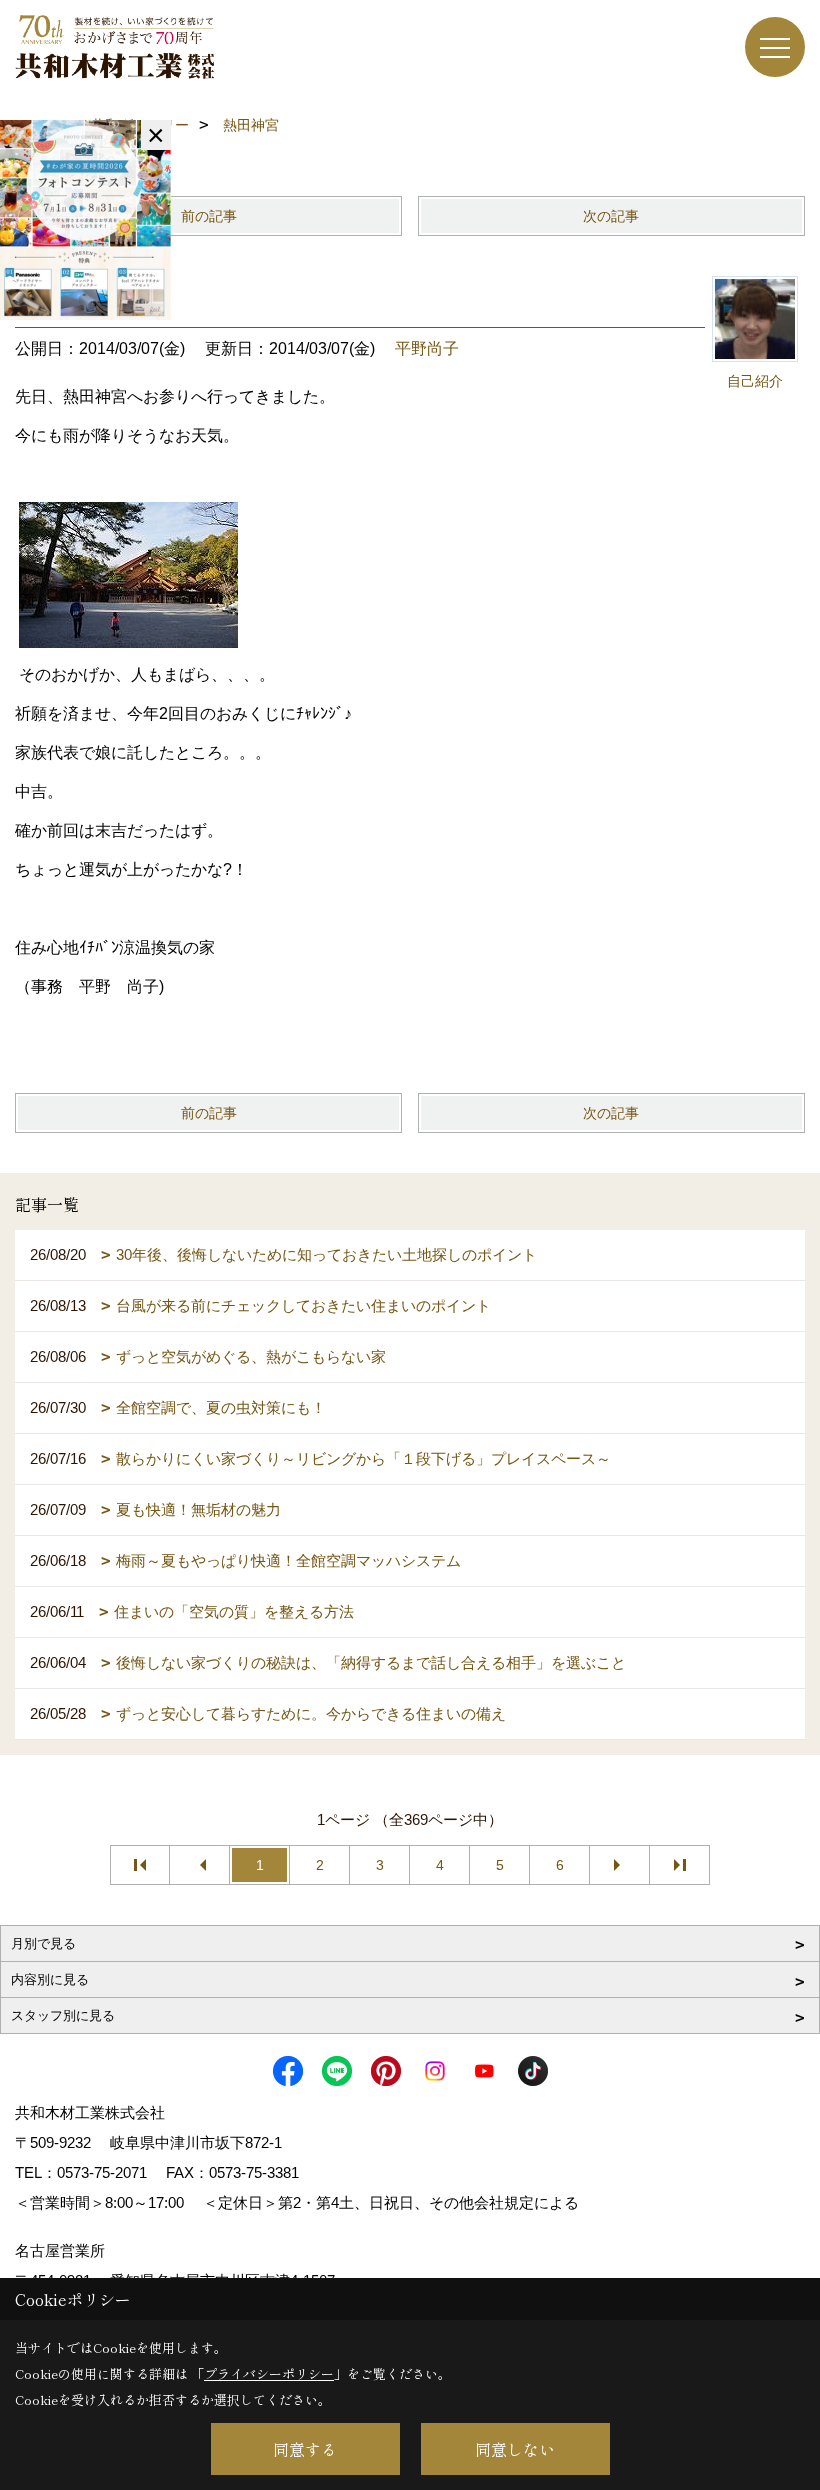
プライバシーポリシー (269, 2373)
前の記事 (209, 216)
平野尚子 (427, 348)
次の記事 (611, 216)
